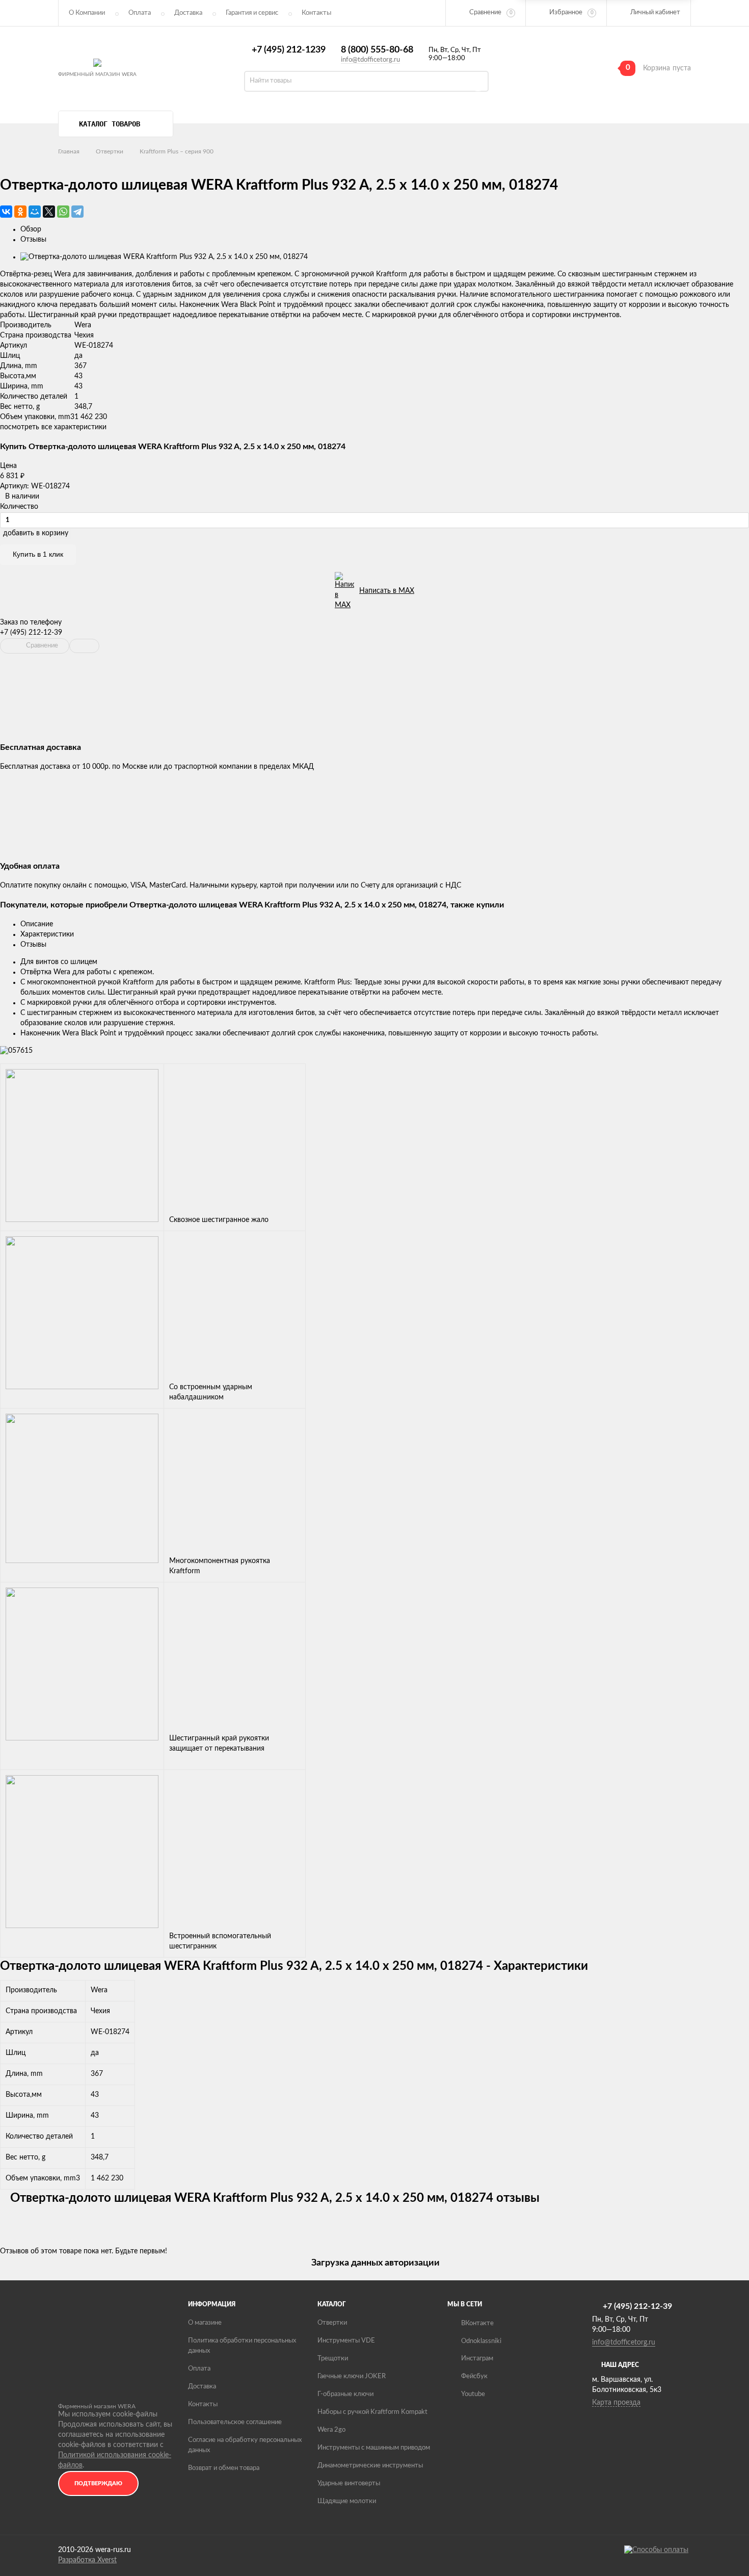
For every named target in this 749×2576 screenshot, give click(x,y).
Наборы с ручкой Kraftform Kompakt (372, 2412)
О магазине (205, 2323)
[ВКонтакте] (6, 212)
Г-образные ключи (345, 2394)
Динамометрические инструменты (370, 2466)
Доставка (188, 13)
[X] (49, 212)
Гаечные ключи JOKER (352, 2376)
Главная (69, 151)
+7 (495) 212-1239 (289, 50)
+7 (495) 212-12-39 (31, 633)
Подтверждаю (98, 2483)
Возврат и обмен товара (224, 2468)
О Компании (87, 13)
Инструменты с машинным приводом (374, 2448)
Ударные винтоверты (349, 2483)
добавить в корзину (36, 533)
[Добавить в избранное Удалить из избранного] (84, 646)
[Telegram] (77, 212)
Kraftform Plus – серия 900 (177, 151)
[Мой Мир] (35, 212)
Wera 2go (331, 2430)
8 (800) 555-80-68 (377, 50)
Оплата (140, 13)
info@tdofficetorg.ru (370, 60)
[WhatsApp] (63, 212)
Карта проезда (616, 2403)
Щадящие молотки (347, 2501)
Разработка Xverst (87, 2560)
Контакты (203, 2404)
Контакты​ (316, 13)
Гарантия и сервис (252, 13)
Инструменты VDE (346, 2341)
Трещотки (333, 2359)
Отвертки (110, 151)
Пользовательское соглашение (235, 2422)
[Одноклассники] (20, 212)
